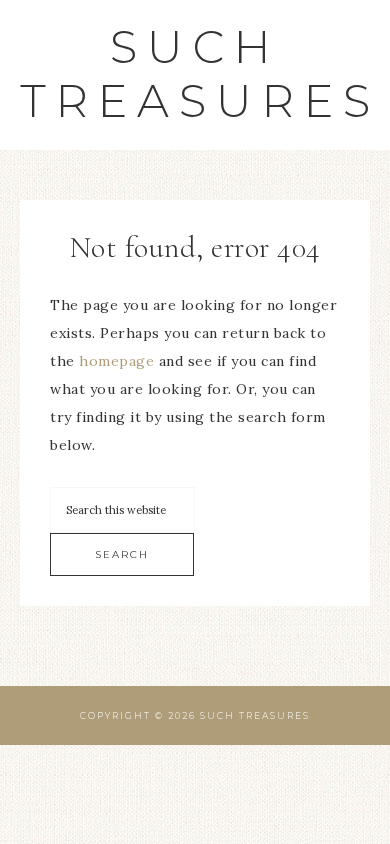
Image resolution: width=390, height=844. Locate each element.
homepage (116, 361)
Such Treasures (200, 73)
